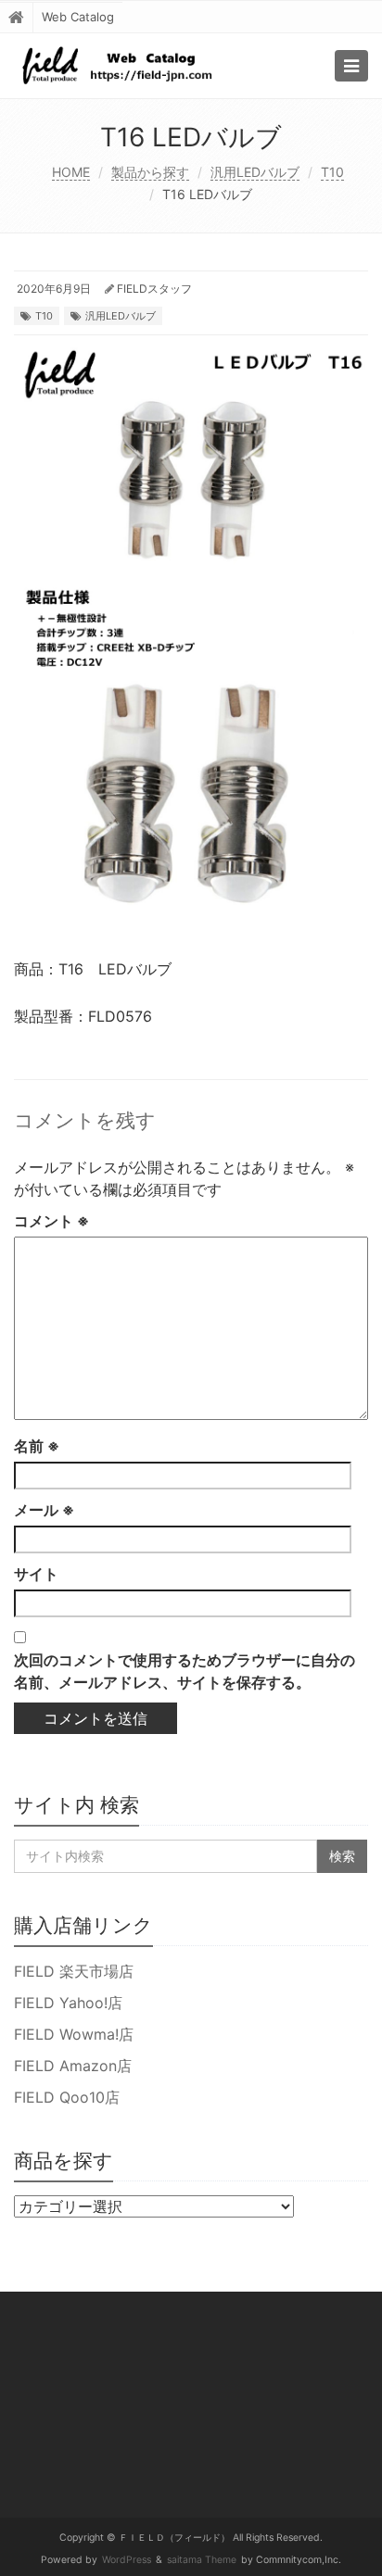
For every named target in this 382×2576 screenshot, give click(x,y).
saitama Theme (202, 2560)
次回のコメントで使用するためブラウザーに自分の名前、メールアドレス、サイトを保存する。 (185, 1671)
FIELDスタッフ (154, 289)
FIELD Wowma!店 (74, 2034)
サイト (36, 1574)
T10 (332, 172)
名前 (37, 1446)
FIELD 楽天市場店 (74, 1971)
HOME (71, 172)
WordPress (127, 2560)
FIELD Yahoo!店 (68, 2003)
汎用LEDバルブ (255, 172)
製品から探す (150, 172)
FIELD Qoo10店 (67, 2097)
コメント (51, 1221)
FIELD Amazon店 (73, 2066)
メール (44, 1510)
